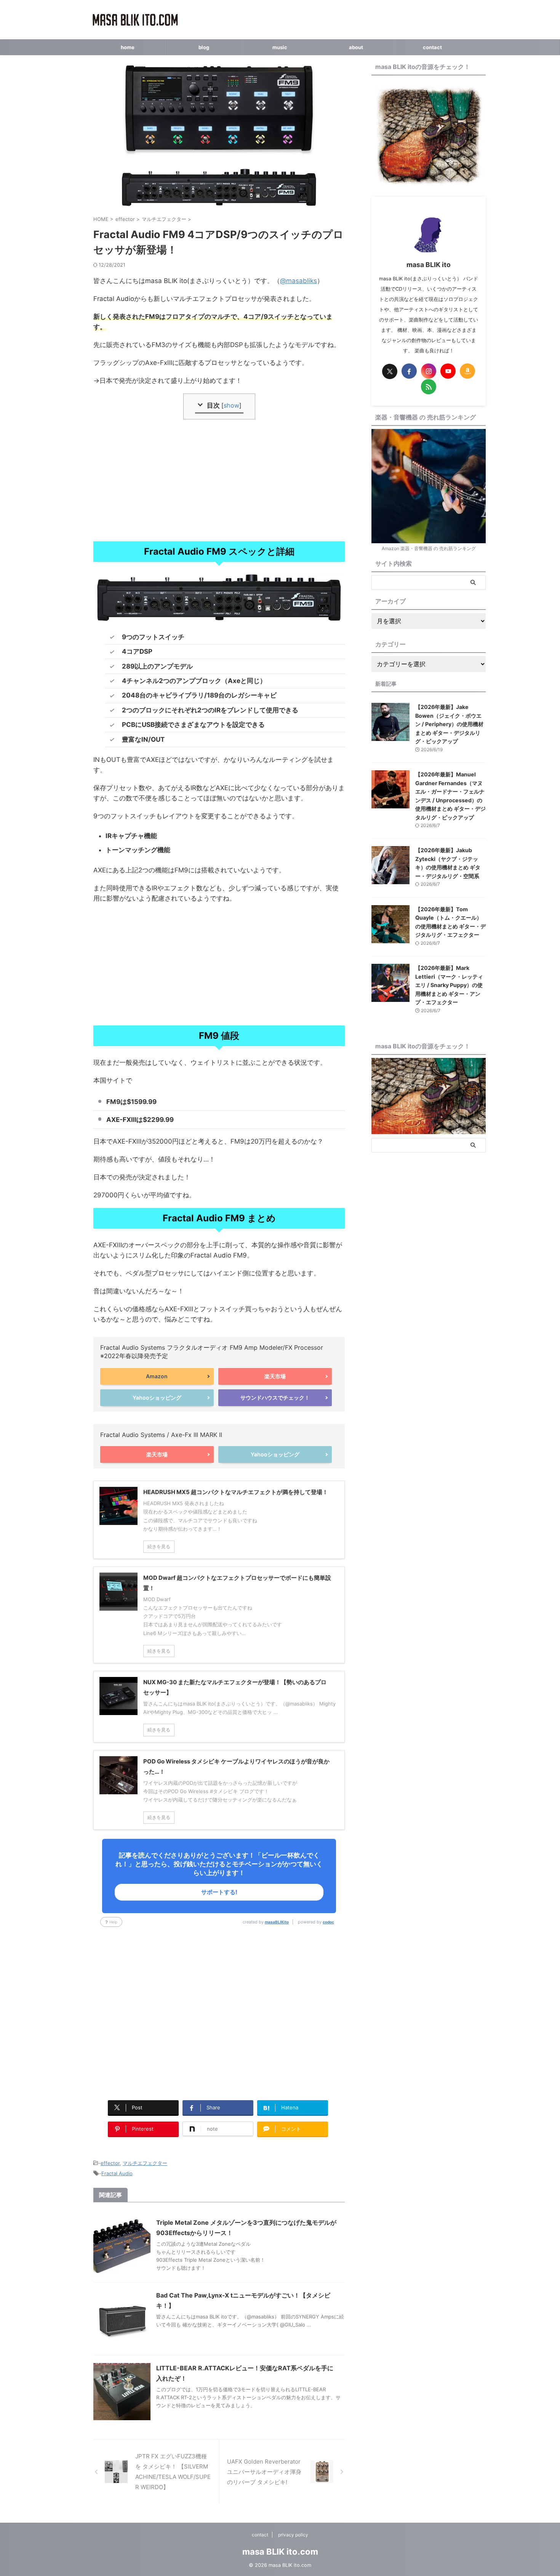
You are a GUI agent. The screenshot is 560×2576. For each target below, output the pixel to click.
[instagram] (429, 371)
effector (110, 2163)
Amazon (157, 1376)
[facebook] (409, 371)
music (280, 47)
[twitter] (390, 371)
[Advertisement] (219, 480)
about (356, 47)
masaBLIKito (277, 1922)
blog (204, 47)
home (128, 47)
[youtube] (448, 371)
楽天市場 (275, 1376)
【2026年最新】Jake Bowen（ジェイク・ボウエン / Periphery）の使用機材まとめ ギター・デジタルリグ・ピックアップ (449, 724)
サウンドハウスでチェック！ (275, 1398)
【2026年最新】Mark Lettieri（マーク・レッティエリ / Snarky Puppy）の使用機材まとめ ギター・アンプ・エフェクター (449, 985)
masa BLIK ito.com (280, 2552)
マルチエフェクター (145, 2163)
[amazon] (467, 371)
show (231, 405)
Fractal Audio (117, 2173)
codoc (328, 1922)
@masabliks (298, 281)
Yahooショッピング (157, 1398)
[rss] (429, 387)
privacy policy (293, 2535)
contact (432, 47)
